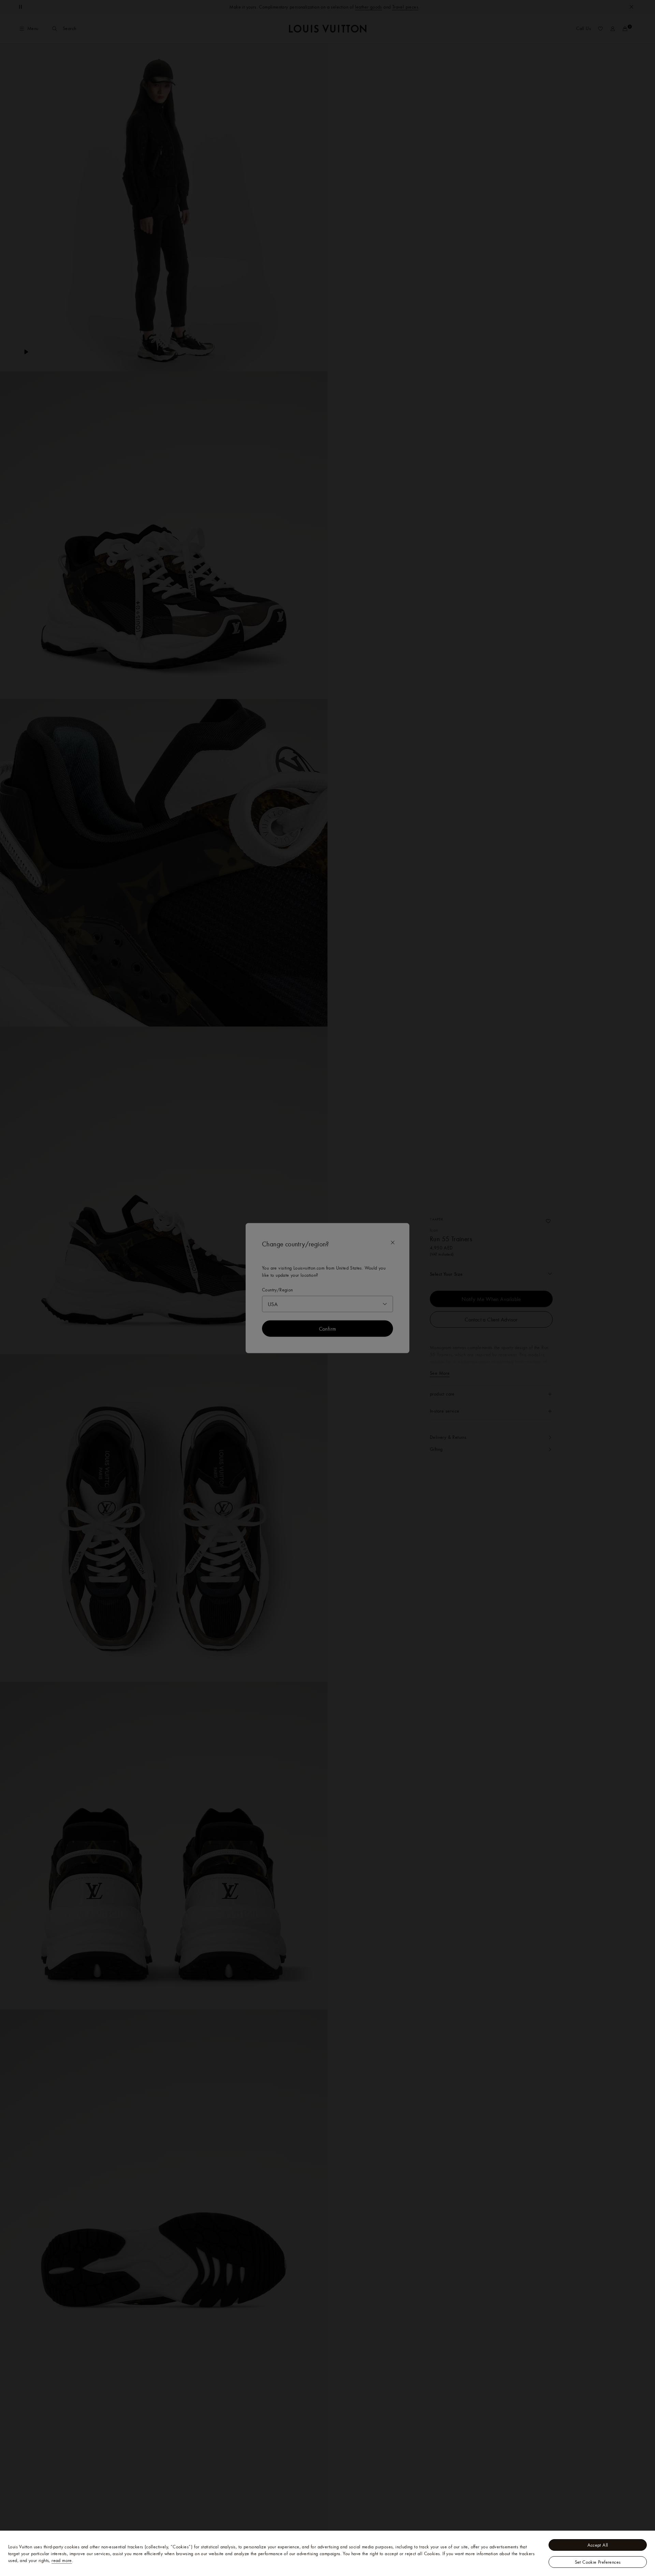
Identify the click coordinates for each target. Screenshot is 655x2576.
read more (62, 2560)
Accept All (598, 2545)
